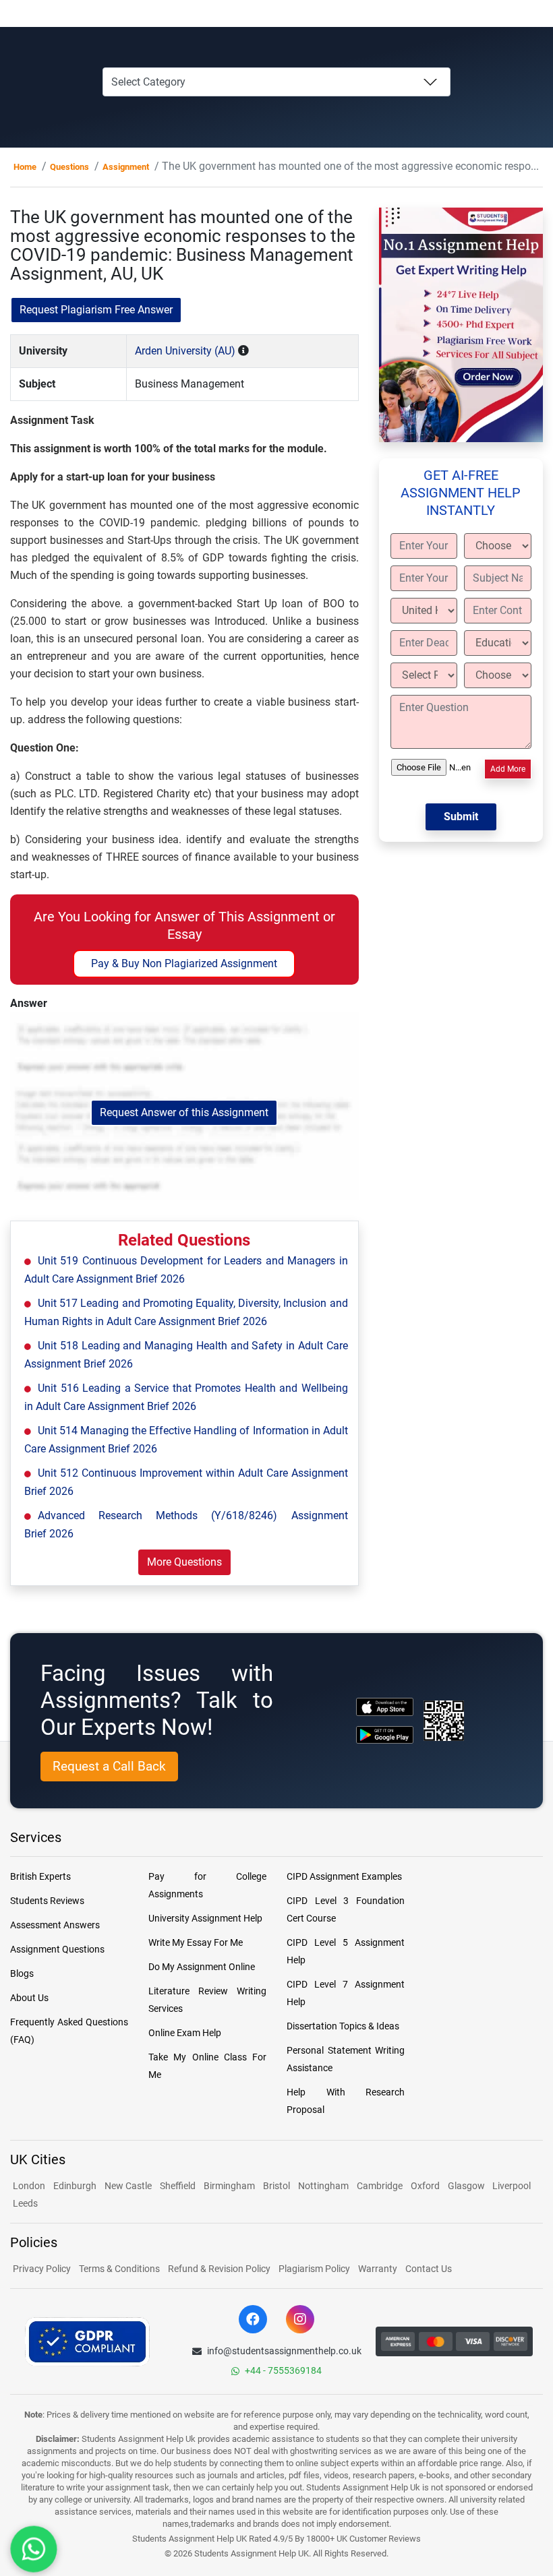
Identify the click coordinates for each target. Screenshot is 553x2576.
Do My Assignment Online (202, 1967)
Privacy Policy (42, 2269)
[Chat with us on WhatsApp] (34, 2549)
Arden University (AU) (185, 351)
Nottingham (323, 2186)
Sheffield (178, 2186)
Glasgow (467, 2186)
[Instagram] (300, 2319)
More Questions (184, 1562)
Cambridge (380, 2186)
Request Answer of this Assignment (184, 1112)
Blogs (22, 1973)
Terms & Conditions (119, 2269)
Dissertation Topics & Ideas (343, 2026)
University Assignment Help (205, 1918)
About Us (29, 1998)
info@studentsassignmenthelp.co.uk (284, 2351)
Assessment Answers (55, 1925)
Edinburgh (75, 2186)
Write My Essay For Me (196, 1942)
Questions (69, 167)
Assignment (126, 167)
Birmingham (229, 2186)
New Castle (128, 2186)
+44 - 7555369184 (283, 2370)
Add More (508, 769)
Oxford (425, 2186)
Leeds (25, 2203)
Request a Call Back (109, 1766)
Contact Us (429, 2269)
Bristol (276, 2186)
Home (25, 167)
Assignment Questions (57, 1949)
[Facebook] (253, 2319)
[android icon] (385, 1735)
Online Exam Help (185, 2033)
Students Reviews (47, 1901)
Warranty (378, 2269)
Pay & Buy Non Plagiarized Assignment (184, 963)
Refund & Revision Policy (219, 2269)
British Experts (40, 1876)
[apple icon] (385, 1707)
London (29, 2186)
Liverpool (512, 2186)
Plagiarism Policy (314, 2269)
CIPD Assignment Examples (344, 1876)
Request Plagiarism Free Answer (96, 310)
